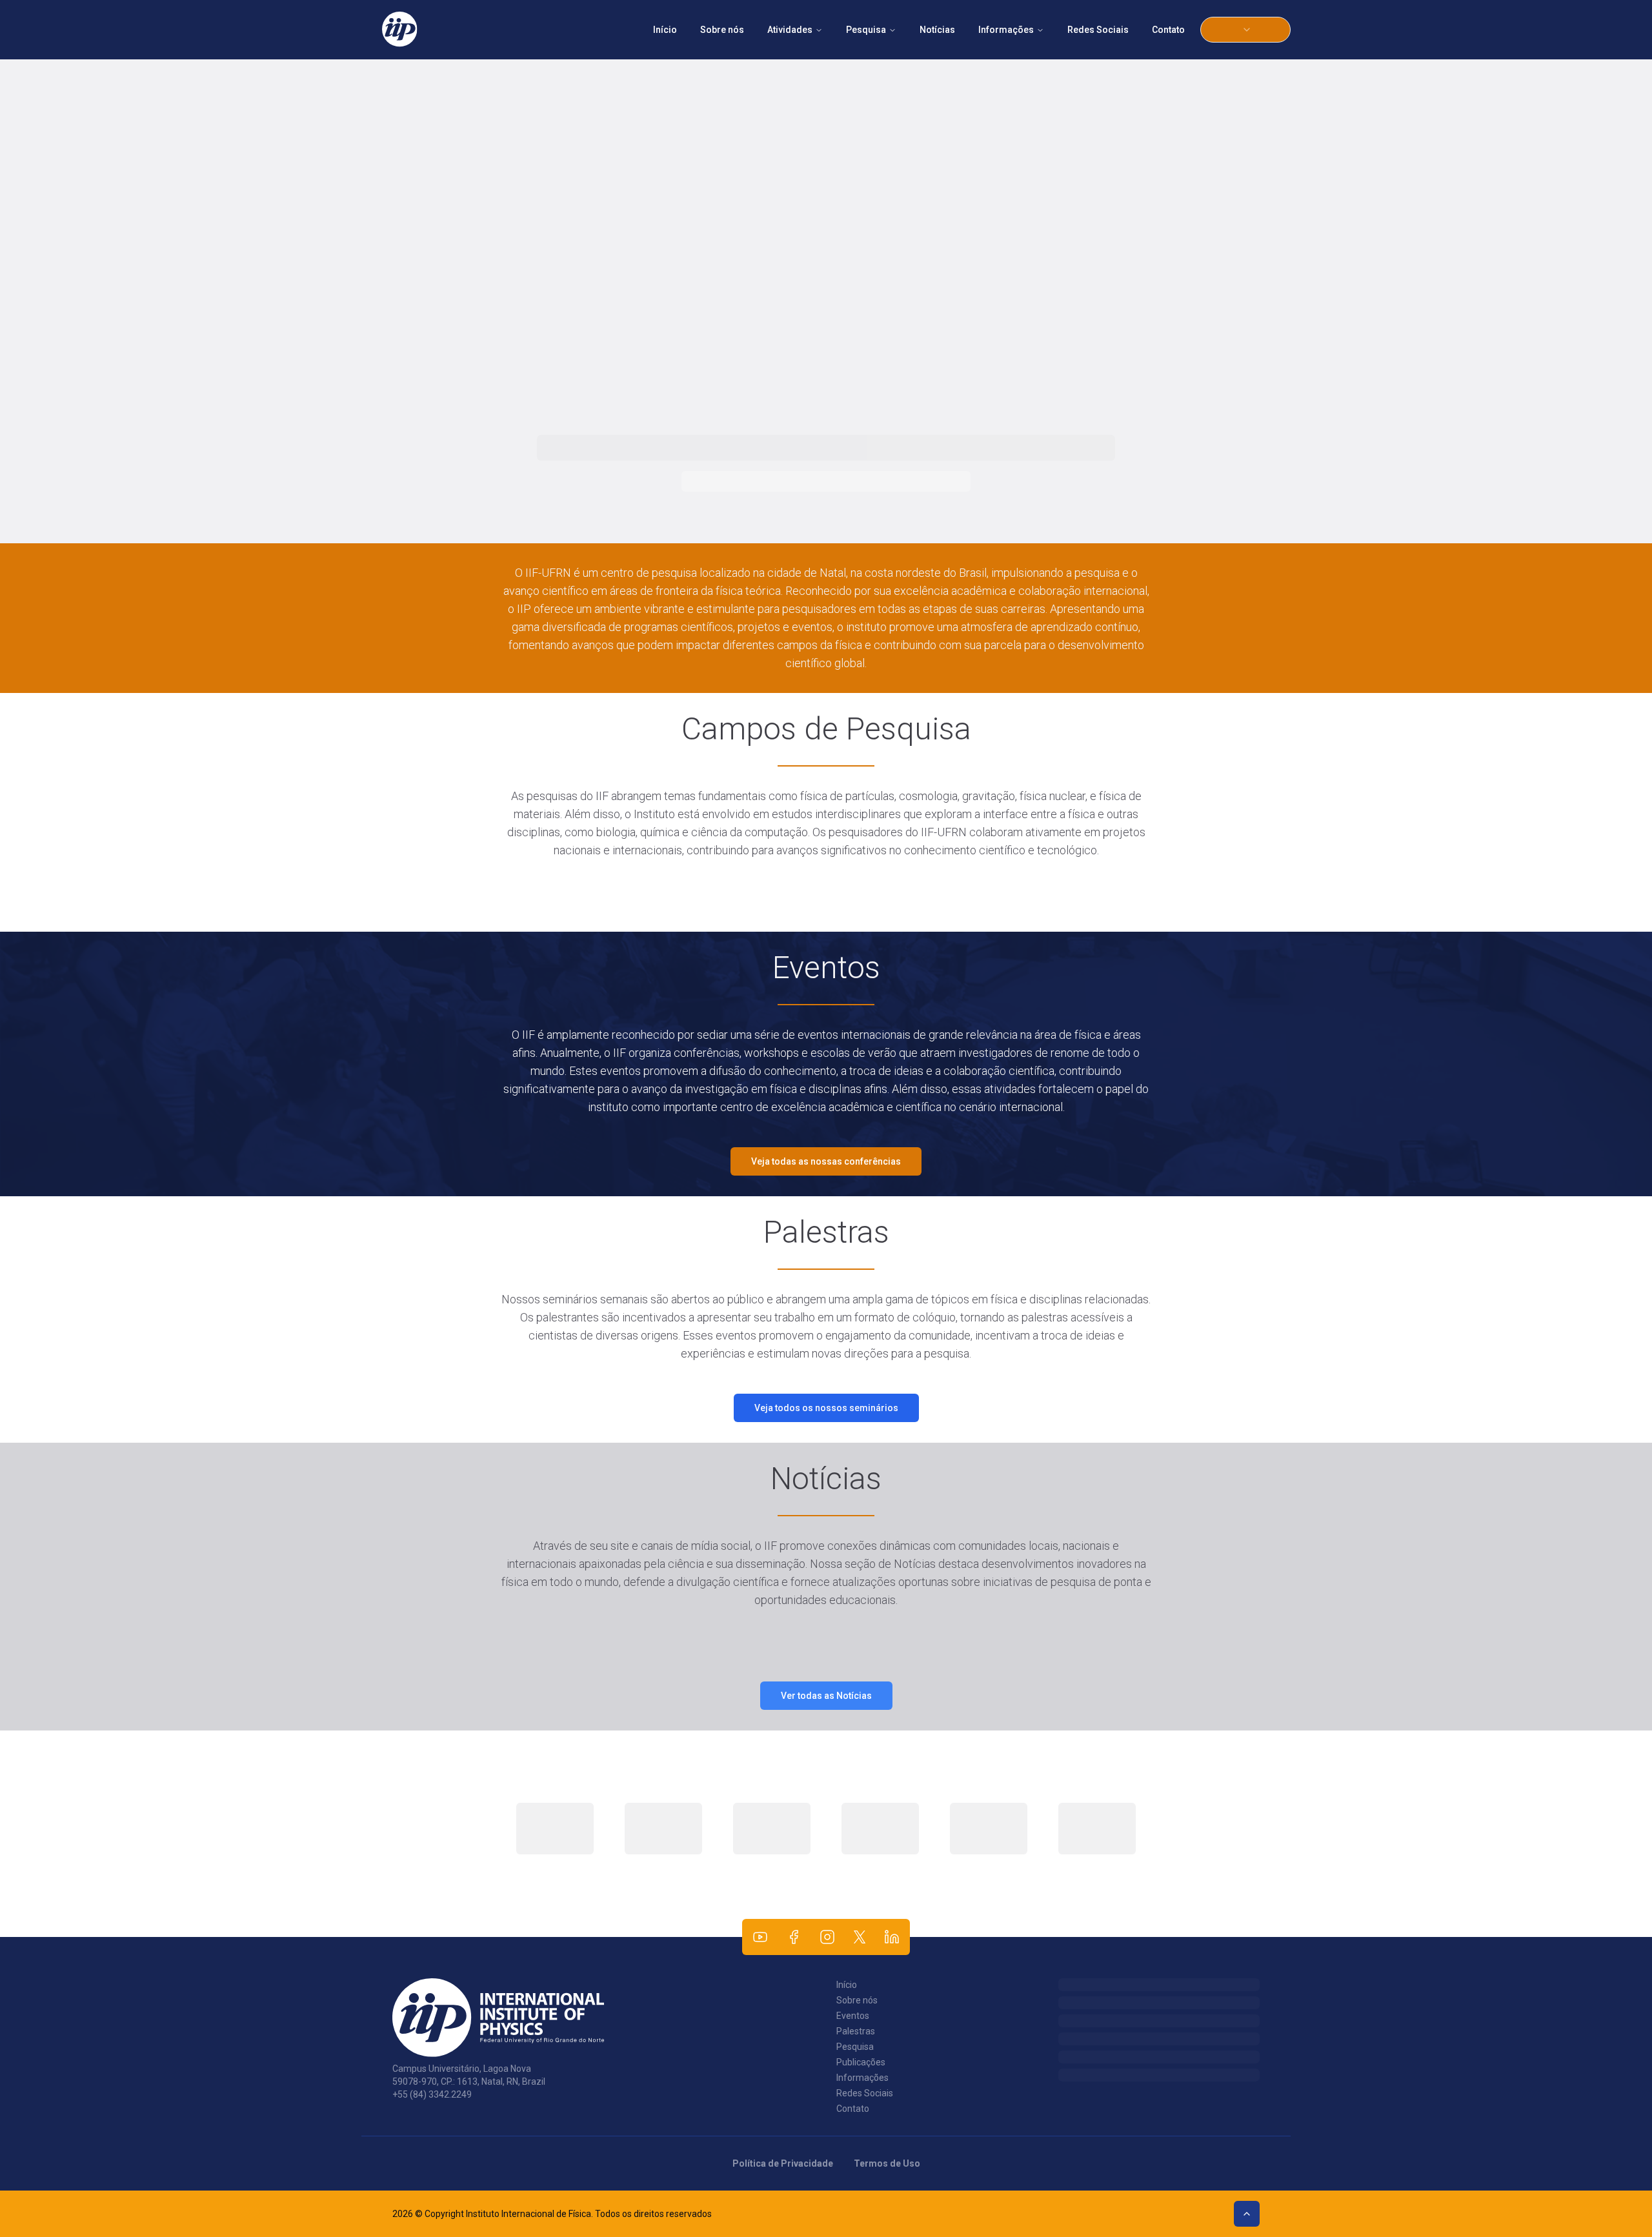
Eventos (853, 2016)
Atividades (790, 30)
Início (665, 30)
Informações (1006, 30)
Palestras (856, 2031)
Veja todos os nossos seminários (826, 1408)
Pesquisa (866, 30)
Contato (1168, 30)
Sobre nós (722, 30)
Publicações (861, 2062)
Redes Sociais (1098, 30)
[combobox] (1245, 30)
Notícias (937, 30)
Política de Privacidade (783, 2163)
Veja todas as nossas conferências (826, 1161)
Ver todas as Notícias (826, 1696)
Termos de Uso (887, 2163)
